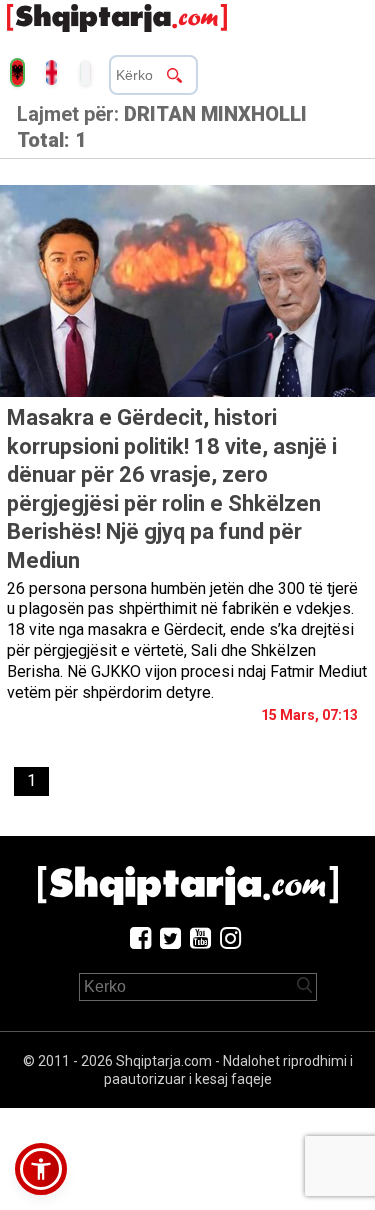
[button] (41, 1169)
